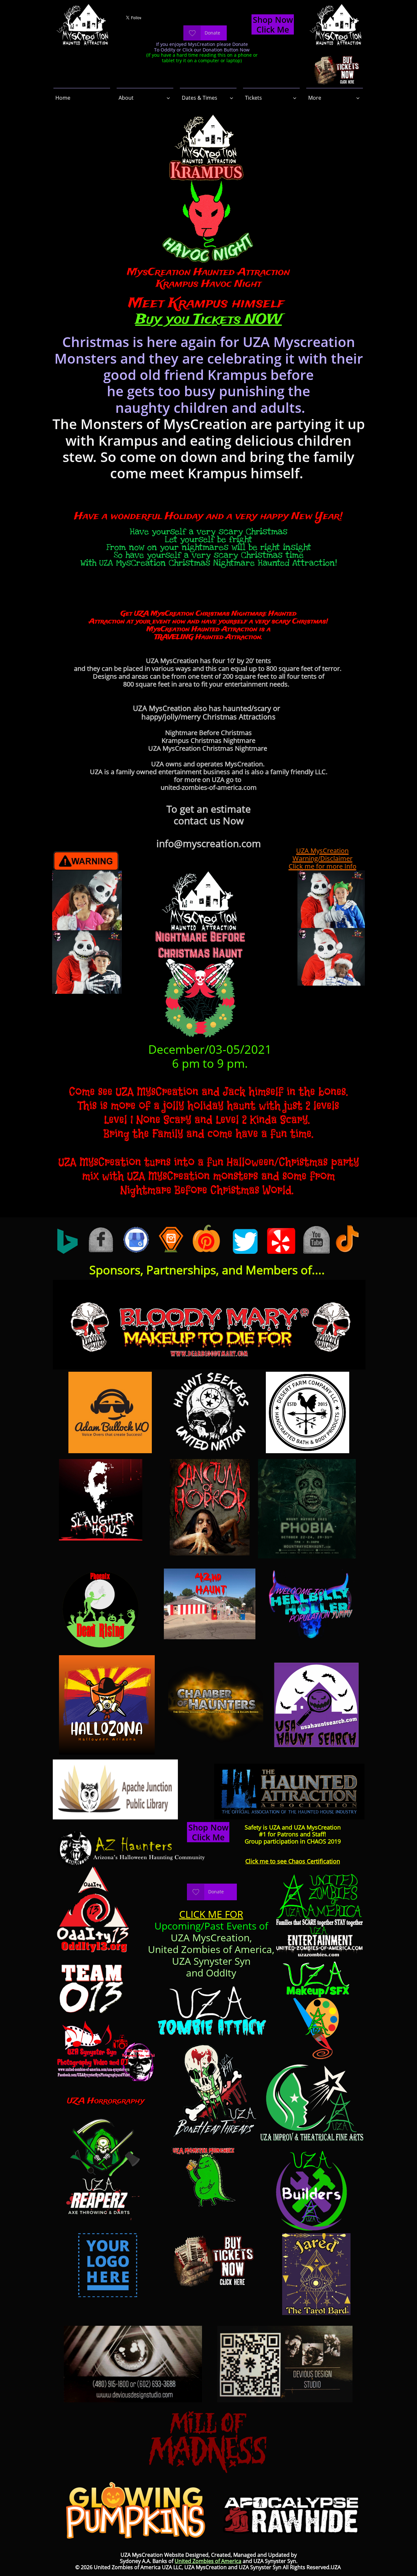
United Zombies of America (208, 2561)
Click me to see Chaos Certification (293, 1861)
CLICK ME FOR (211, 1914)
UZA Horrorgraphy (106, 2101)
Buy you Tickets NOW (208, 320)
